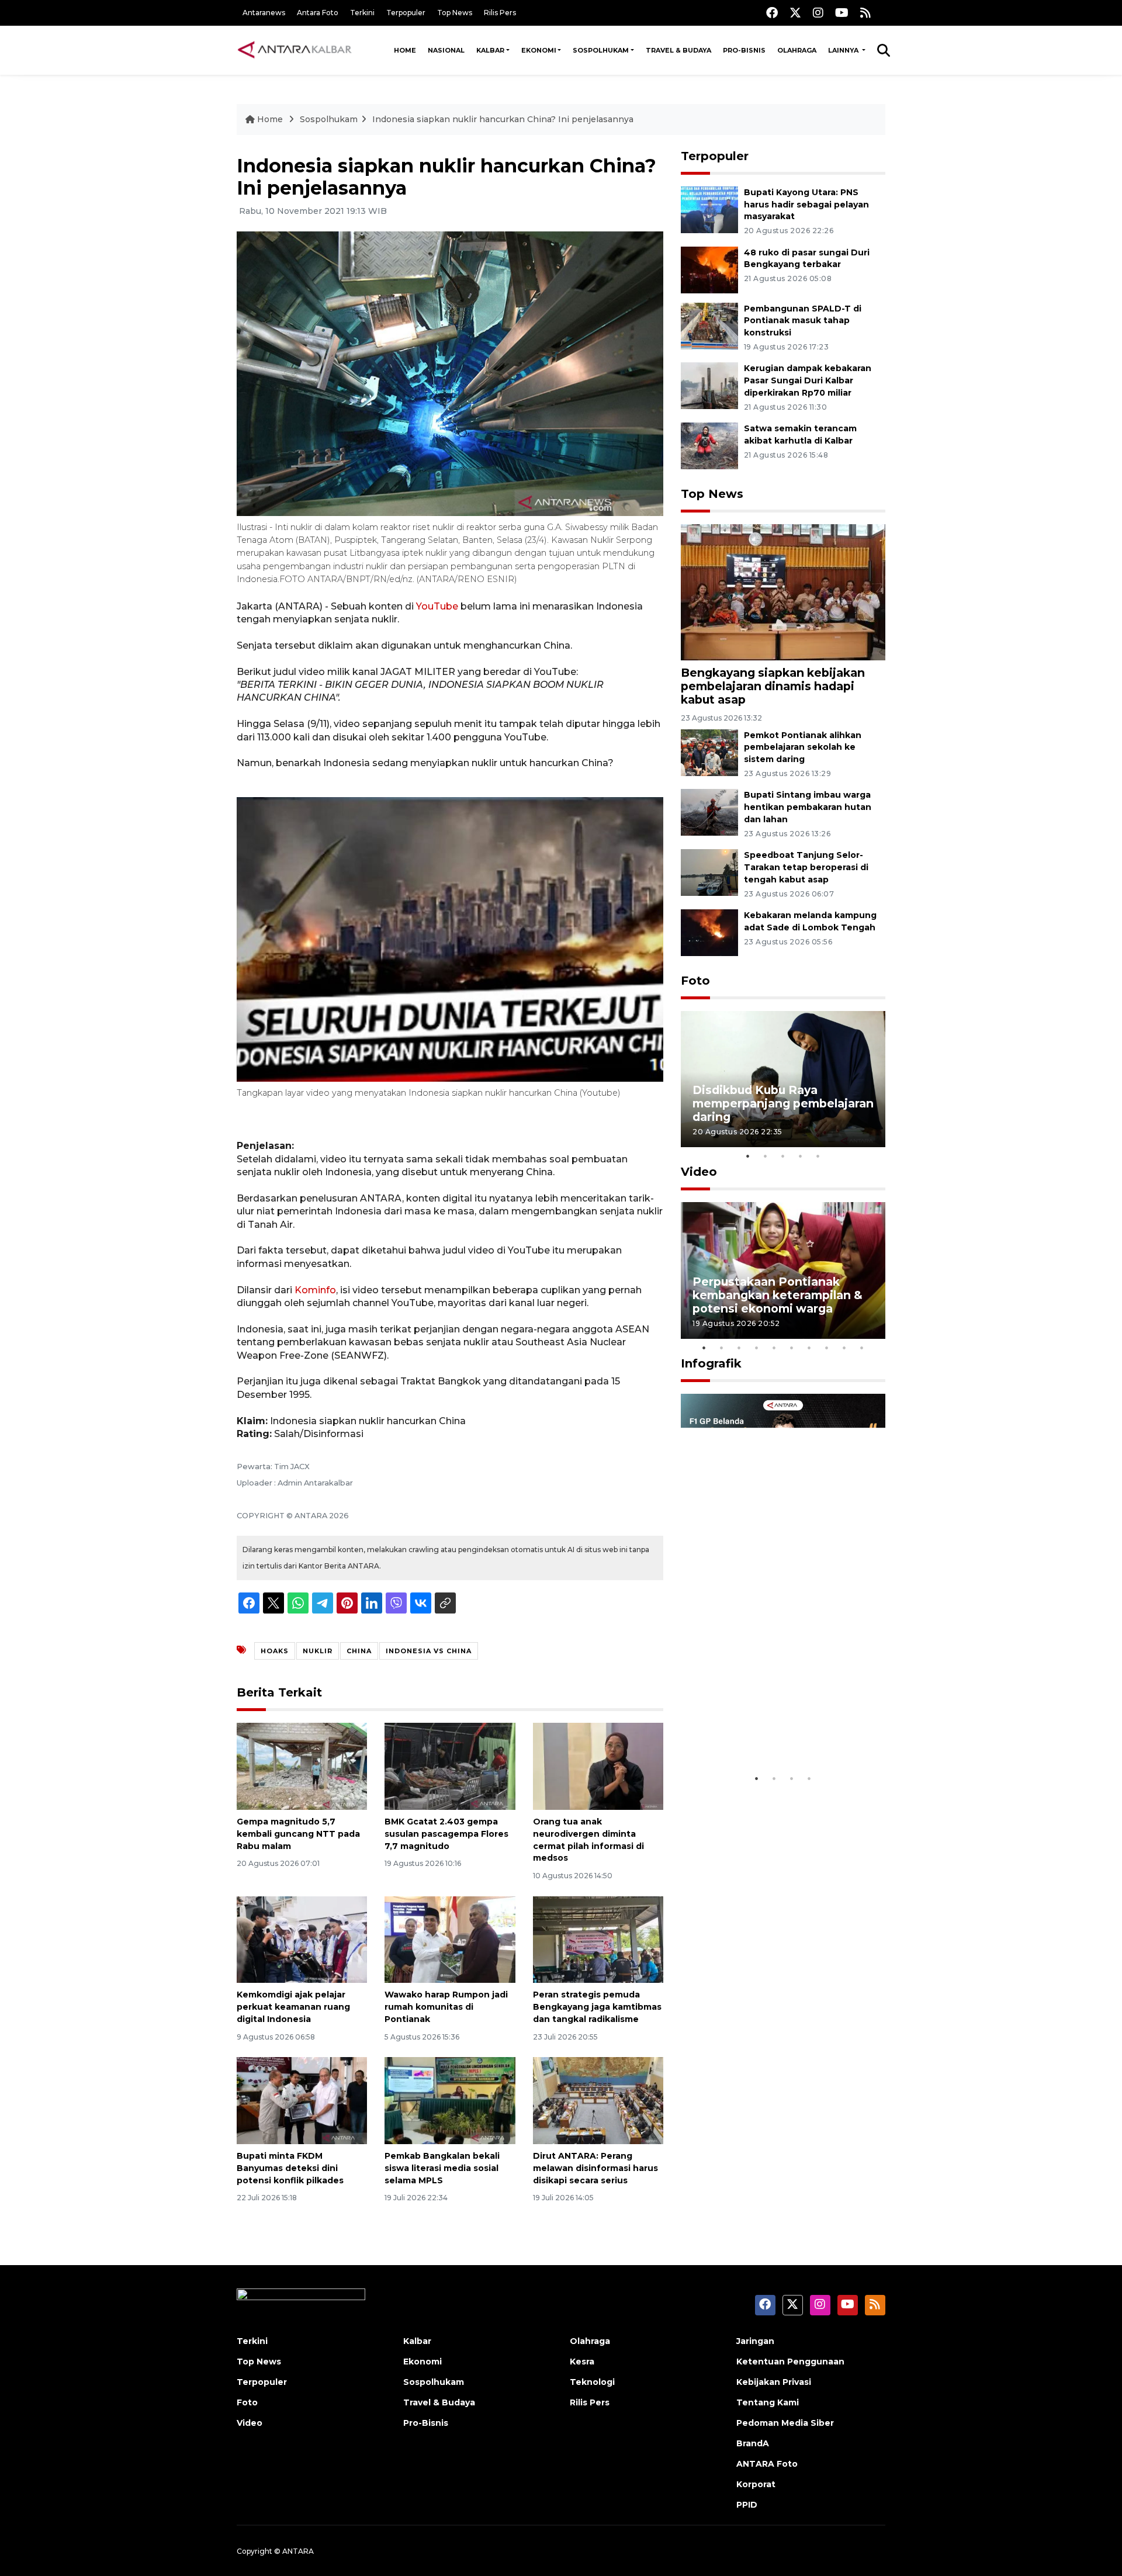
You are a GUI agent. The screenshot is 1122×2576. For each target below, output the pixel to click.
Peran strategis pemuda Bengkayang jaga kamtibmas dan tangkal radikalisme (597, 2007)
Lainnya (844, 50)
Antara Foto (318, 13)
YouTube (437, 606)
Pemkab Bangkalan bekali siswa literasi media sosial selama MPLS (442, 2168)
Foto (695, 981)
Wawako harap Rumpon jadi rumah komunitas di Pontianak (446, 2007)
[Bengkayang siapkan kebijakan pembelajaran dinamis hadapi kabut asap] (783, 592)
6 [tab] (792, 1348)
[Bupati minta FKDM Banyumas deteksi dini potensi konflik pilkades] (302, 2100)
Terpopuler (406, 13)
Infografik (711, 1363)
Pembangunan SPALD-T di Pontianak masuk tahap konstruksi (803, 321)
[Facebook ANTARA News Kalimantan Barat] (772, 13)
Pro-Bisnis (744, 50)
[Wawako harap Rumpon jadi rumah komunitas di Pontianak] (450, 1939)
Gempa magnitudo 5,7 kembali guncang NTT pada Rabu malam (298, 1834)
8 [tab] (827, 1348)
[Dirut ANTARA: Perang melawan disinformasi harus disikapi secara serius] (598, 2100)
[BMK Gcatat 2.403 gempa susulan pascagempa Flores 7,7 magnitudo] (450, 1766)
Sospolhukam (601, 50)
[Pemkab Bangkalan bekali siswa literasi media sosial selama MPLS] (450, 2100)
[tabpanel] (783, 1079)
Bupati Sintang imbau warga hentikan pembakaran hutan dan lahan (808, 807)
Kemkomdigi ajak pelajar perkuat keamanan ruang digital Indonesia (293, 2007)
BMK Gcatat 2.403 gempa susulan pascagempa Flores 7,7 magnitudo (446, 1834)
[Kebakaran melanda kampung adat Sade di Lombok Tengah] (709, 932)
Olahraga (797, 50)
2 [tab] (766, 1156)
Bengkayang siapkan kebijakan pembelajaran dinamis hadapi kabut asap (773, 686)
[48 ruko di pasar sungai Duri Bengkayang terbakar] (709, 269)
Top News (455, 13)
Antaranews (264, 13)
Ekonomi (539, 50)
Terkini (362, 13)
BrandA (753, 2443)
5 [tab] (818, 1156)
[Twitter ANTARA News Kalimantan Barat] (795, 13)
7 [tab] (809, 1348)
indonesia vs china (429, 1651)
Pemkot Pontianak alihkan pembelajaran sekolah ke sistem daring (803, 747)
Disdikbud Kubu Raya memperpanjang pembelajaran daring (783, 1103)
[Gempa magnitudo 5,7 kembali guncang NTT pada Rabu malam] (302, 1766)
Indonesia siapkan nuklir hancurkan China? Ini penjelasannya (503, 119)
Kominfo (315, 1290)
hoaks (275, 1651)
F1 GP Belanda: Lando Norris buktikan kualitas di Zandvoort (782, 1731)
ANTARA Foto (767, 2464)
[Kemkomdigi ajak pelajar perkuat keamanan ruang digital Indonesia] (302, 1939)
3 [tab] (783, 1156)
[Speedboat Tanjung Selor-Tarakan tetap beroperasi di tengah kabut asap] (709, 872)
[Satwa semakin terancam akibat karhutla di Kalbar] (709, 445)
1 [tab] (748, 1156)
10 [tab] (862, 1348)
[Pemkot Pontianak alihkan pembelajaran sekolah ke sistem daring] (709, 752)
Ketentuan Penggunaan (790, 2362)
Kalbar (490, 50)
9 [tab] (844, 1348)
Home (405, 50)
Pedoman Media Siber (785, 2423)
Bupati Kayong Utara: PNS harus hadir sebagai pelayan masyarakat (806, 205)
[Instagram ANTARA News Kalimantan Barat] (818, 13)
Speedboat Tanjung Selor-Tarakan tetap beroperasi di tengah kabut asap (806, 867)
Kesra (582, 2362)
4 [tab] (801, 1156)
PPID (747, 2505)
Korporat (756, 2484)
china (359, 1651)
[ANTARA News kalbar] (295, 50)
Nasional (446, 50)
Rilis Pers (500, 13)
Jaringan (755, 2341)
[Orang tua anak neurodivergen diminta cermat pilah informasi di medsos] (598, 1766)
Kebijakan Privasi (774, 2382)
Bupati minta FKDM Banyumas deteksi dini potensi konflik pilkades (290, 2168)
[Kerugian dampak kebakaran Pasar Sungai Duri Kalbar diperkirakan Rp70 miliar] (709, 385)
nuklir (318, 1651)
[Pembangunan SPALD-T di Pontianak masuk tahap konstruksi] (709, 325)
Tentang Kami (768, 2402)
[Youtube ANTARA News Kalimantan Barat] (842, 13)
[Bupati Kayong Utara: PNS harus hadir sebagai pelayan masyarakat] (709, 209)
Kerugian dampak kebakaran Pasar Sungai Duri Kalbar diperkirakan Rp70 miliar (808, 380)
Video (699, 1172)
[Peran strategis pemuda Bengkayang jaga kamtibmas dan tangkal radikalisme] (598, 1939)
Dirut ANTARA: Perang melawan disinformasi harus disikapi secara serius (595, 2168)
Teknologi (592, 2382)
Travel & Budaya (678, 50)
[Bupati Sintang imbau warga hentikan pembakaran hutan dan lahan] (709, 812)
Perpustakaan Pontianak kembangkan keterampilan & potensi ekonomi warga (778, 1295)
